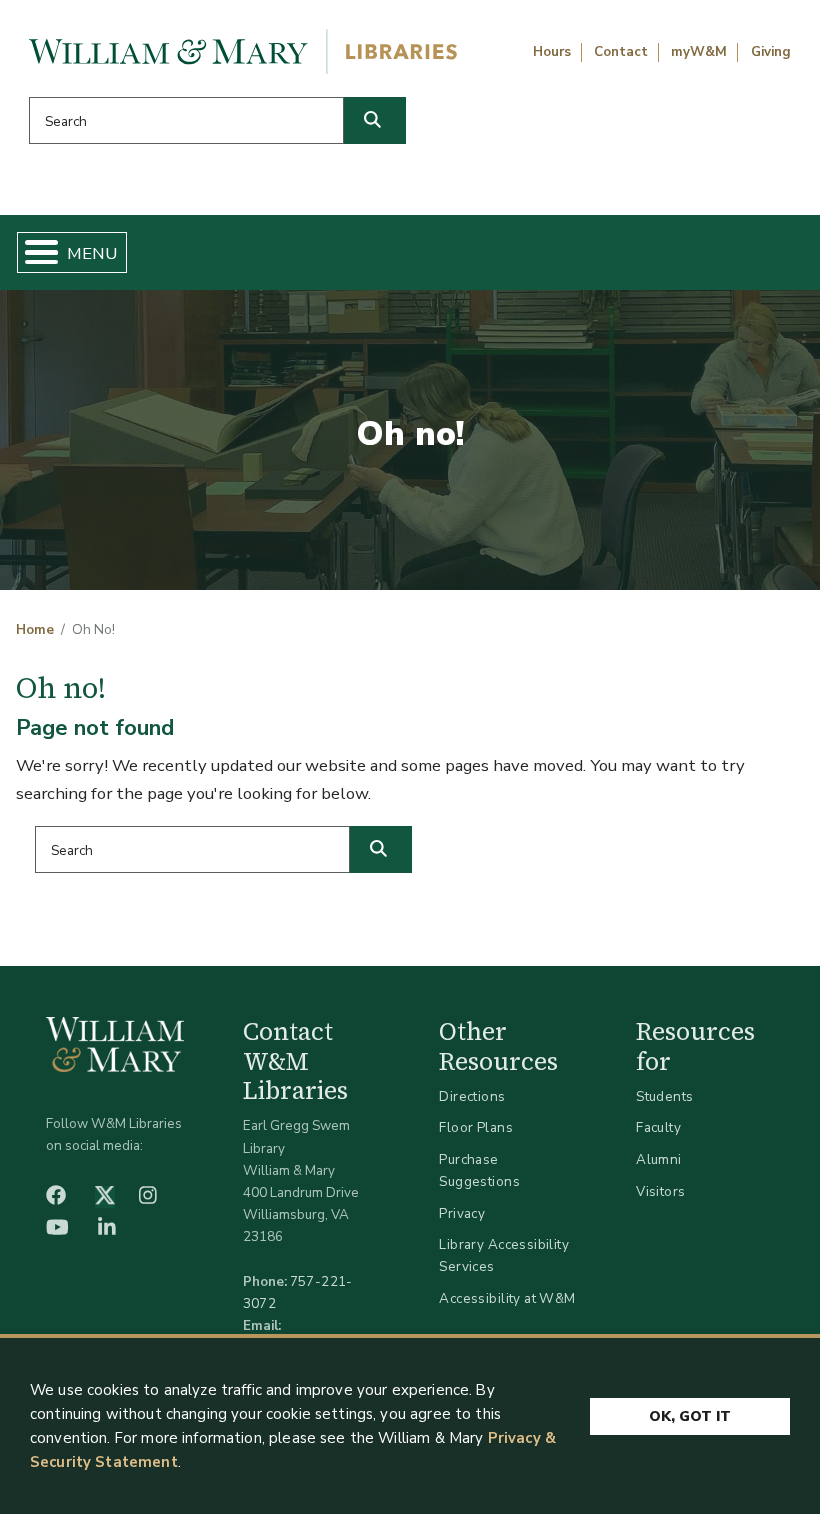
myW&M (699, 52)
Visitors (660, 1191)
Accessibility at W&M (507, 1298)
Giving (771, 52)
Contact (621, 52)
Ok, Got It (690, 1416)
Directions (472, 1096)
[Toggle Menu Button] (33, 252)
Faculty (658, 1127)
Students (664, 1096)
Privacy (462, 1213)
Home (35, 630)
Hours (552, 52)
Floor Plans (476, 1127)
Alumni (659, 1159)
